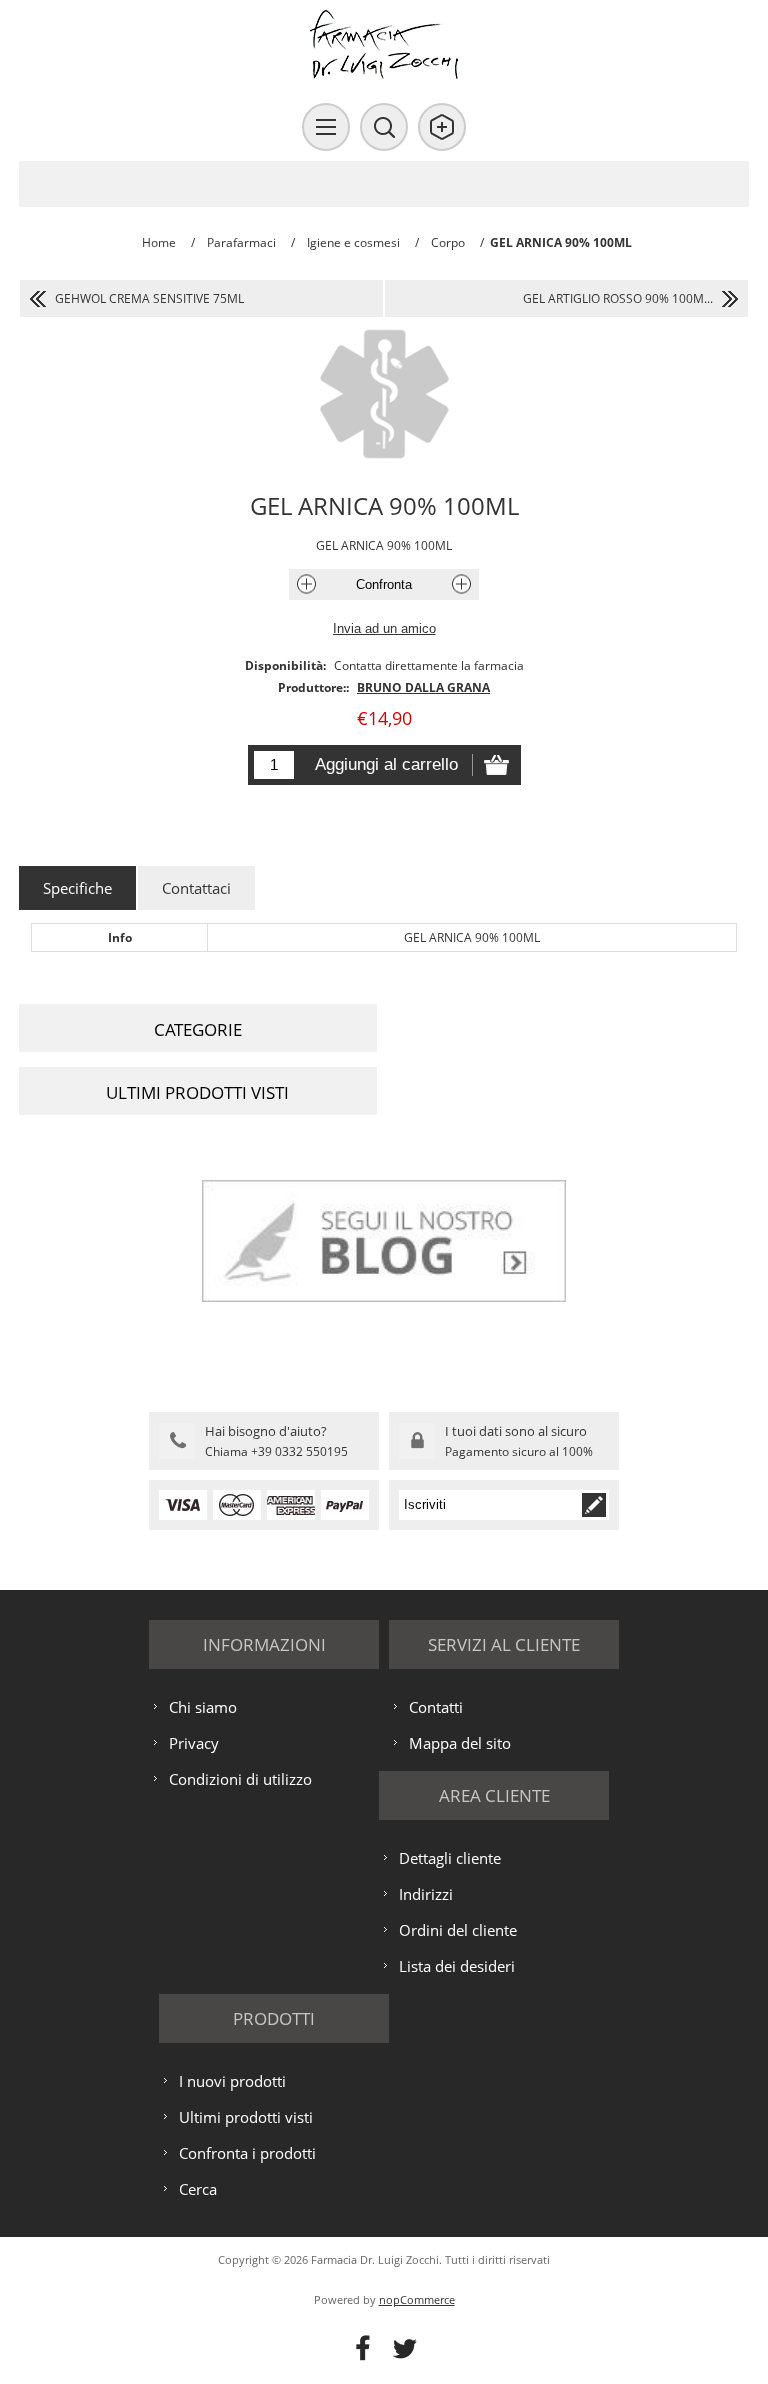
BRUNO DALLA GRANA (423, 687)
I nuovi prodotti (232, 2081)
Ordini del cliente (458, 1930)
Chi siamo (203, 1707)
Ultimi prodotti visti (246, 2117)
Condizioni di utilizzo (240, 1779)
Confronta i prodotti (247, 2153)
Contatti (436, 1707)
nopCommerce (417, 2299)
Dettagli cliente (450, 1858)
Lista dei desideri (457, 1966)
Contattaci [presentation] (196, 888)
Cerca (198, 2189)
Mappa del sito (460, 1743)
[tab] (77, 888)
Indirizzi (426, 1894)
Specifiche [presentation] (77, 888)
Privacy (194, 1743)
